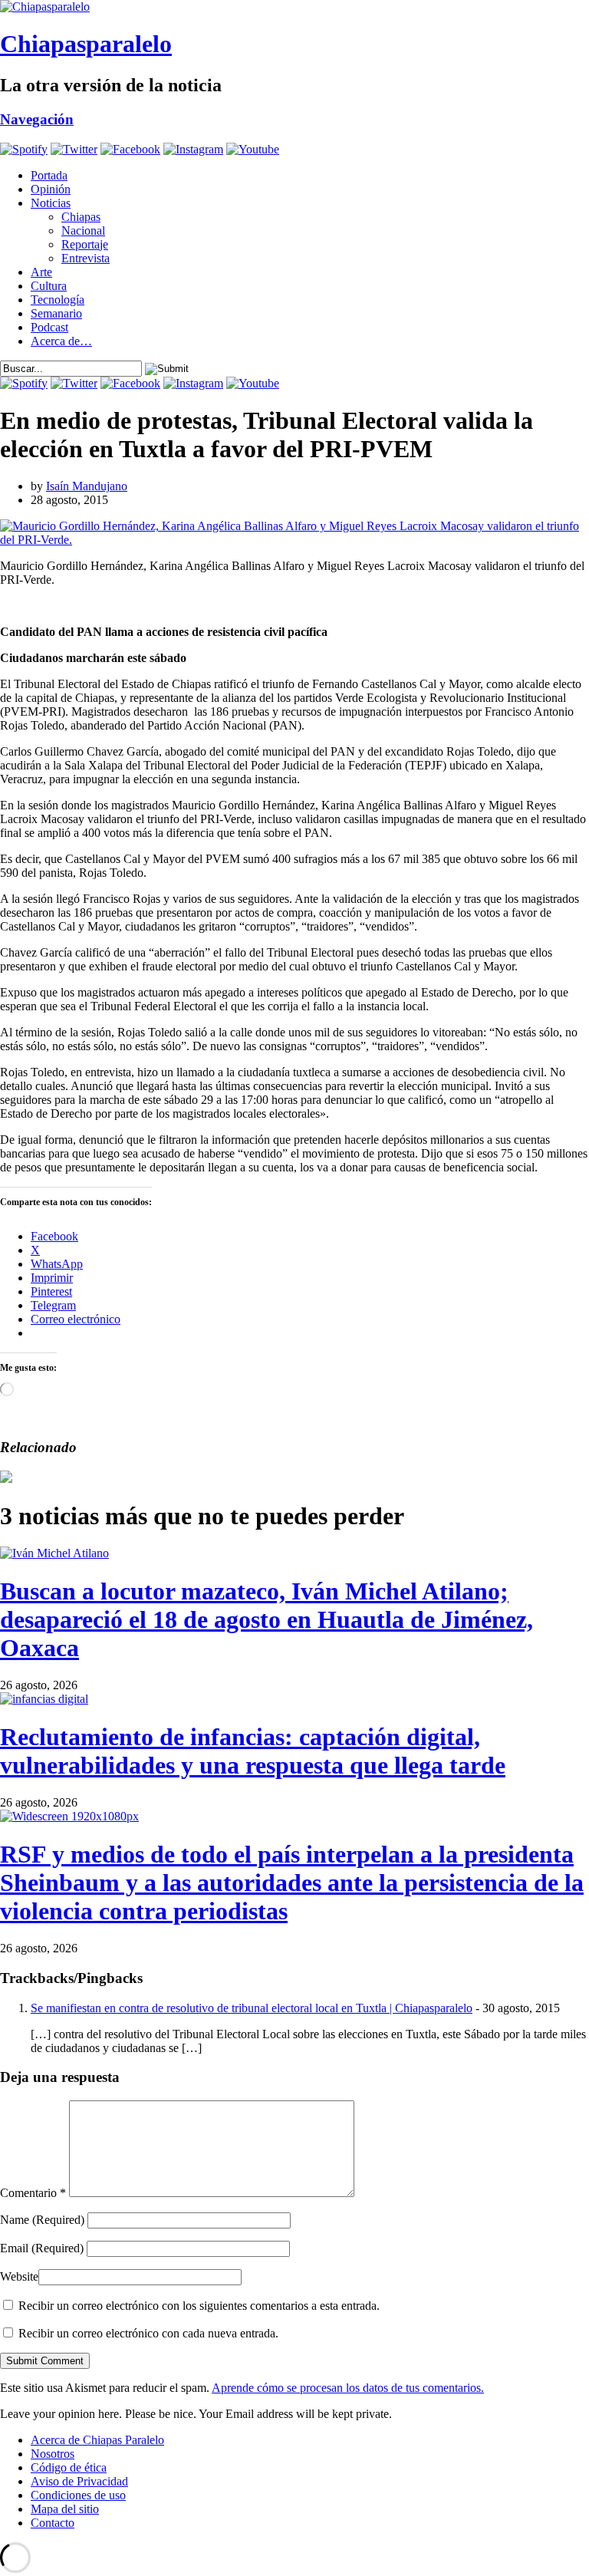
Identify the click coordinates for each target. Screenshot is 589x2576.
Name (42, 2220)
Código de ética (69, 2467)
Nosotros (53, 2454)
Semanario (56, 313)
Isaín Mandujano (87, 486)
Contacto (53, 2523)
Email (42, 2248)
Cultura (49, 286)
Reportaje (85, 244)
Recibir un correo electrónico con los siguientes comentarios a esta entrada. (199, 2306)
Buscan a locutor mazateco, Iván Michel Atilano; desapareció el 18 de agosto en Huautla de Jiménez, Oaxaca (267, 1619)
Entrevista (86, 258)
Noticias (51, 203)
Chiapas (81, 217)
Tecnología (58, 300)
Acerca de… (61, 341)
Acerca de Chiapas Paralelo (97, 2440)
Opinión (51, 189)
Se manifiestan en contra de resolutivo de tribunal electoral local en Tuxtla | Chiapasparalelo (252, 2008)
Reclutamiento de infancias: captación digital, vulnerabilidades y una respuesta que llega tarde (253, 1751)
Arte (41, 272)
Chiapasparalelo (86, 44)
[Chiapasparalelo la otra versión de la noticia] (294, 7)
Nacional (83, 231)
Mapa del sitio (65, 2509)
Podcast (49, 327)
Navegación (37, 119)
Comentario (33, 2193)
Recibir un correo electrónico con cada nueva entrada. (148, 2333)
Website (19, 2276)
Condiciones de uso (78, 2495)
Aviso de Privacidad (79, 2481)
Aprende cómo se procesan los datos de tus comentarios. (348, 2388)
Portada (49, 175)
